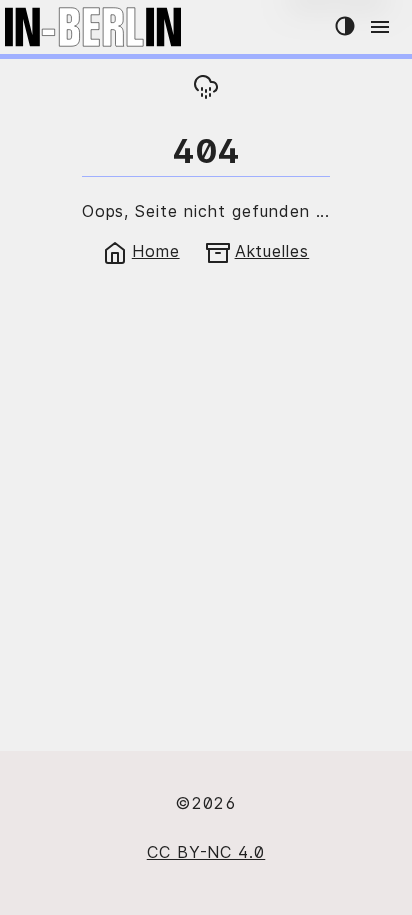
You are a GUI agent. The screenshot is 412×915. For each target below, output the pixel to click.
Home (156, 251)
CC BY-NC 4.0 (206, 852)
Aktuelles (272, 251)
